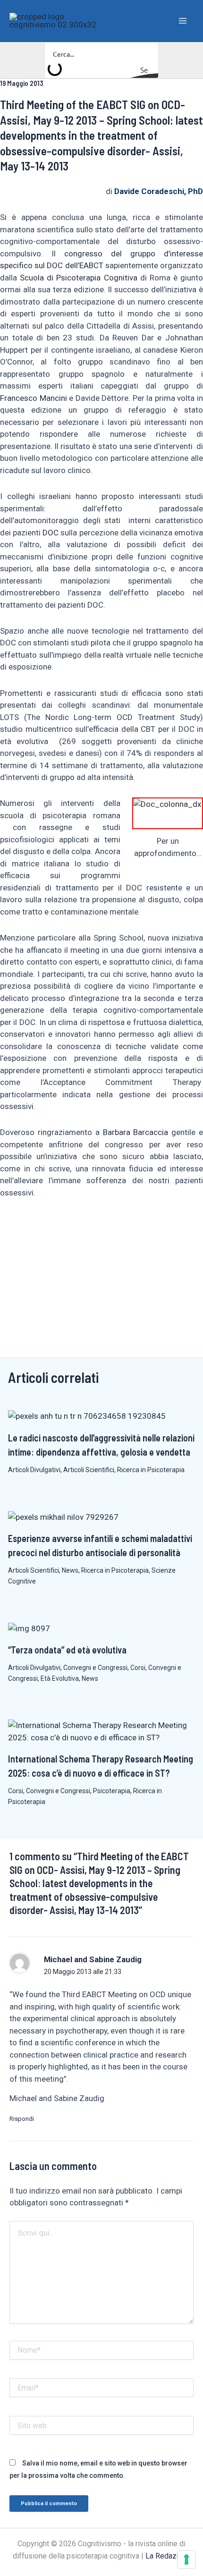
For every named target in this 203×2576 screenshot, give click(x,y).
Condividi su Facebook (11, 1225)
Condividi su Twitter (57, 1225)
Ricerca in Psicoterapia (151, 1470)
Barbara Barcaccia (136, 1132)
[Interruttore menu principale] (183, 21)
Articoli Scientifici (89, 1470)
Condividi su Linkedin (34, 1225)
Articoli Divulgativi (34, 1470)
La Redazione (168, 2556)
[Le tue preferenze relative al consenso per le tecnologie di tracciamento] (186, 2559)
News (70, 1570)
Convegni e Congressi (95, 1668)
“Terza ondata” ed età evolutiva (67, 1650)
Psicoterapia (112, 1791)
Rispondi (22, 2119)
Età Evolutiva (60, 1678)
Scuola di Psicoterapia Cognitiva (78, 278)
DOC (51, 533)
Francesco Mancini (34, 398)
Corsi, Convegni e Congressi (49, 1791)
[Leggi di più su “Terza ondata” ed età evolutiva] (29, 1628)
